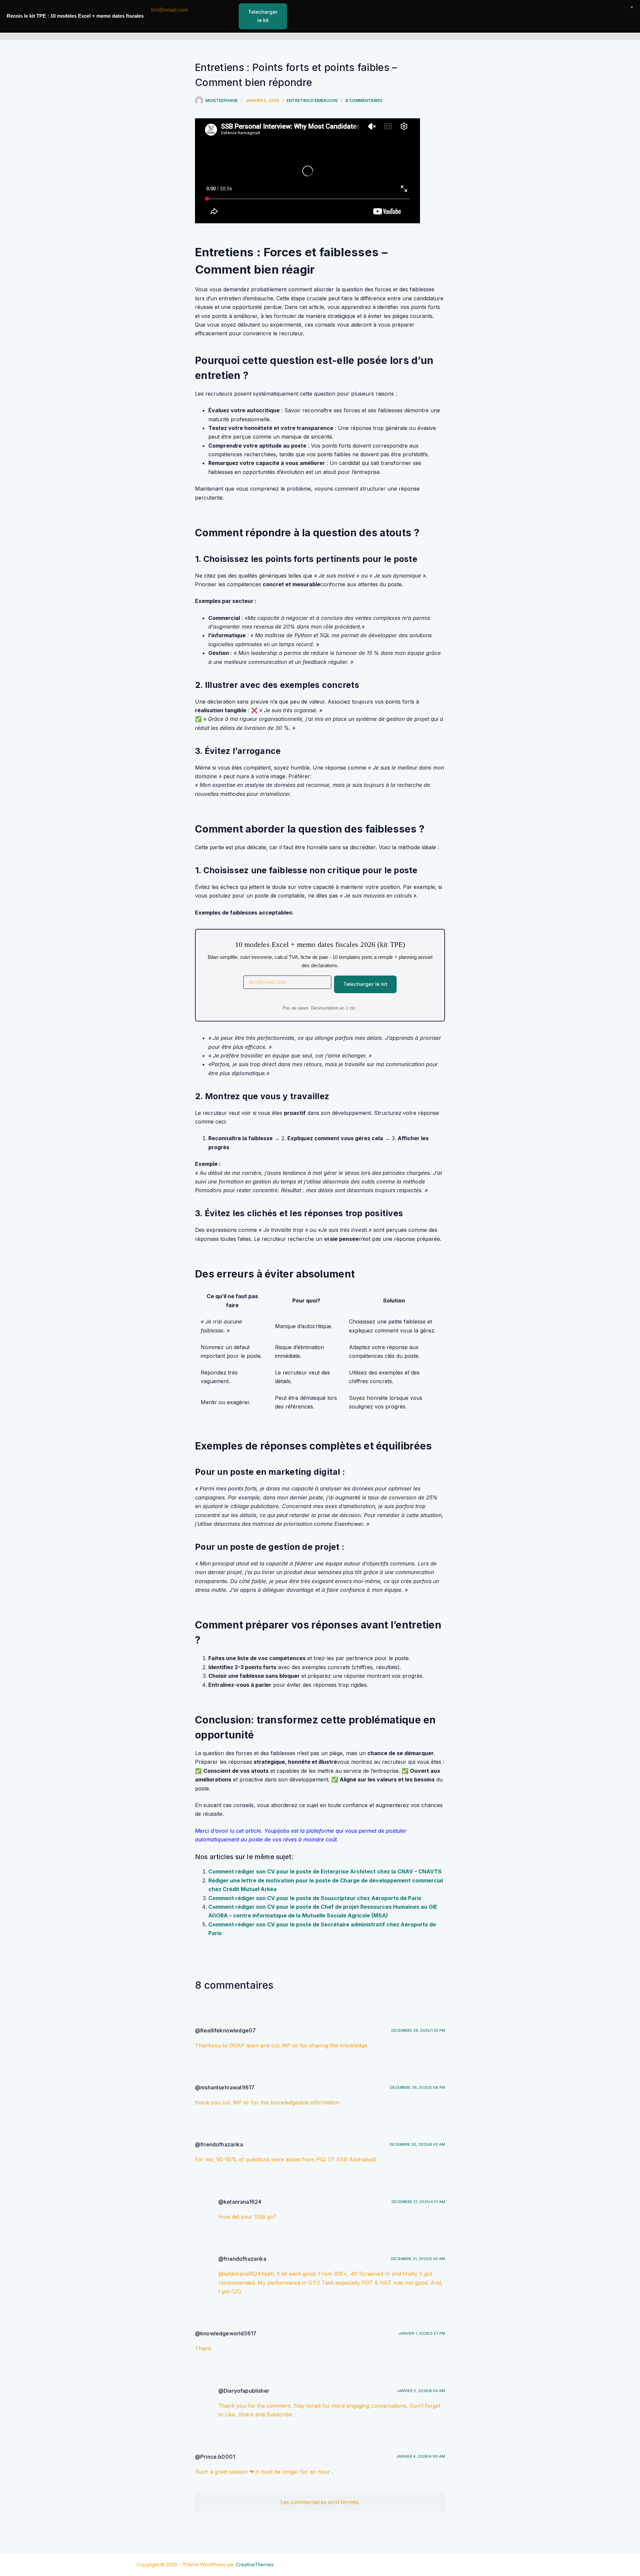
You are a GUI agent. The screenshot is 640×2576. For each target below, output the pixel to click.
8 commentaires (364, 100)
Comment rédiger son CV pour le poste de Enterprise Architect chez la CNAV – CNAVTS (325, 1871)
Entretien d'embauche (312, 100)
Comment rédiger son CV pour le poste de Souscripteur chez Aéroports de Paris (315, 1898)
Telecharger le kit (365, 984)
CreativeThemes (255, 2565)
